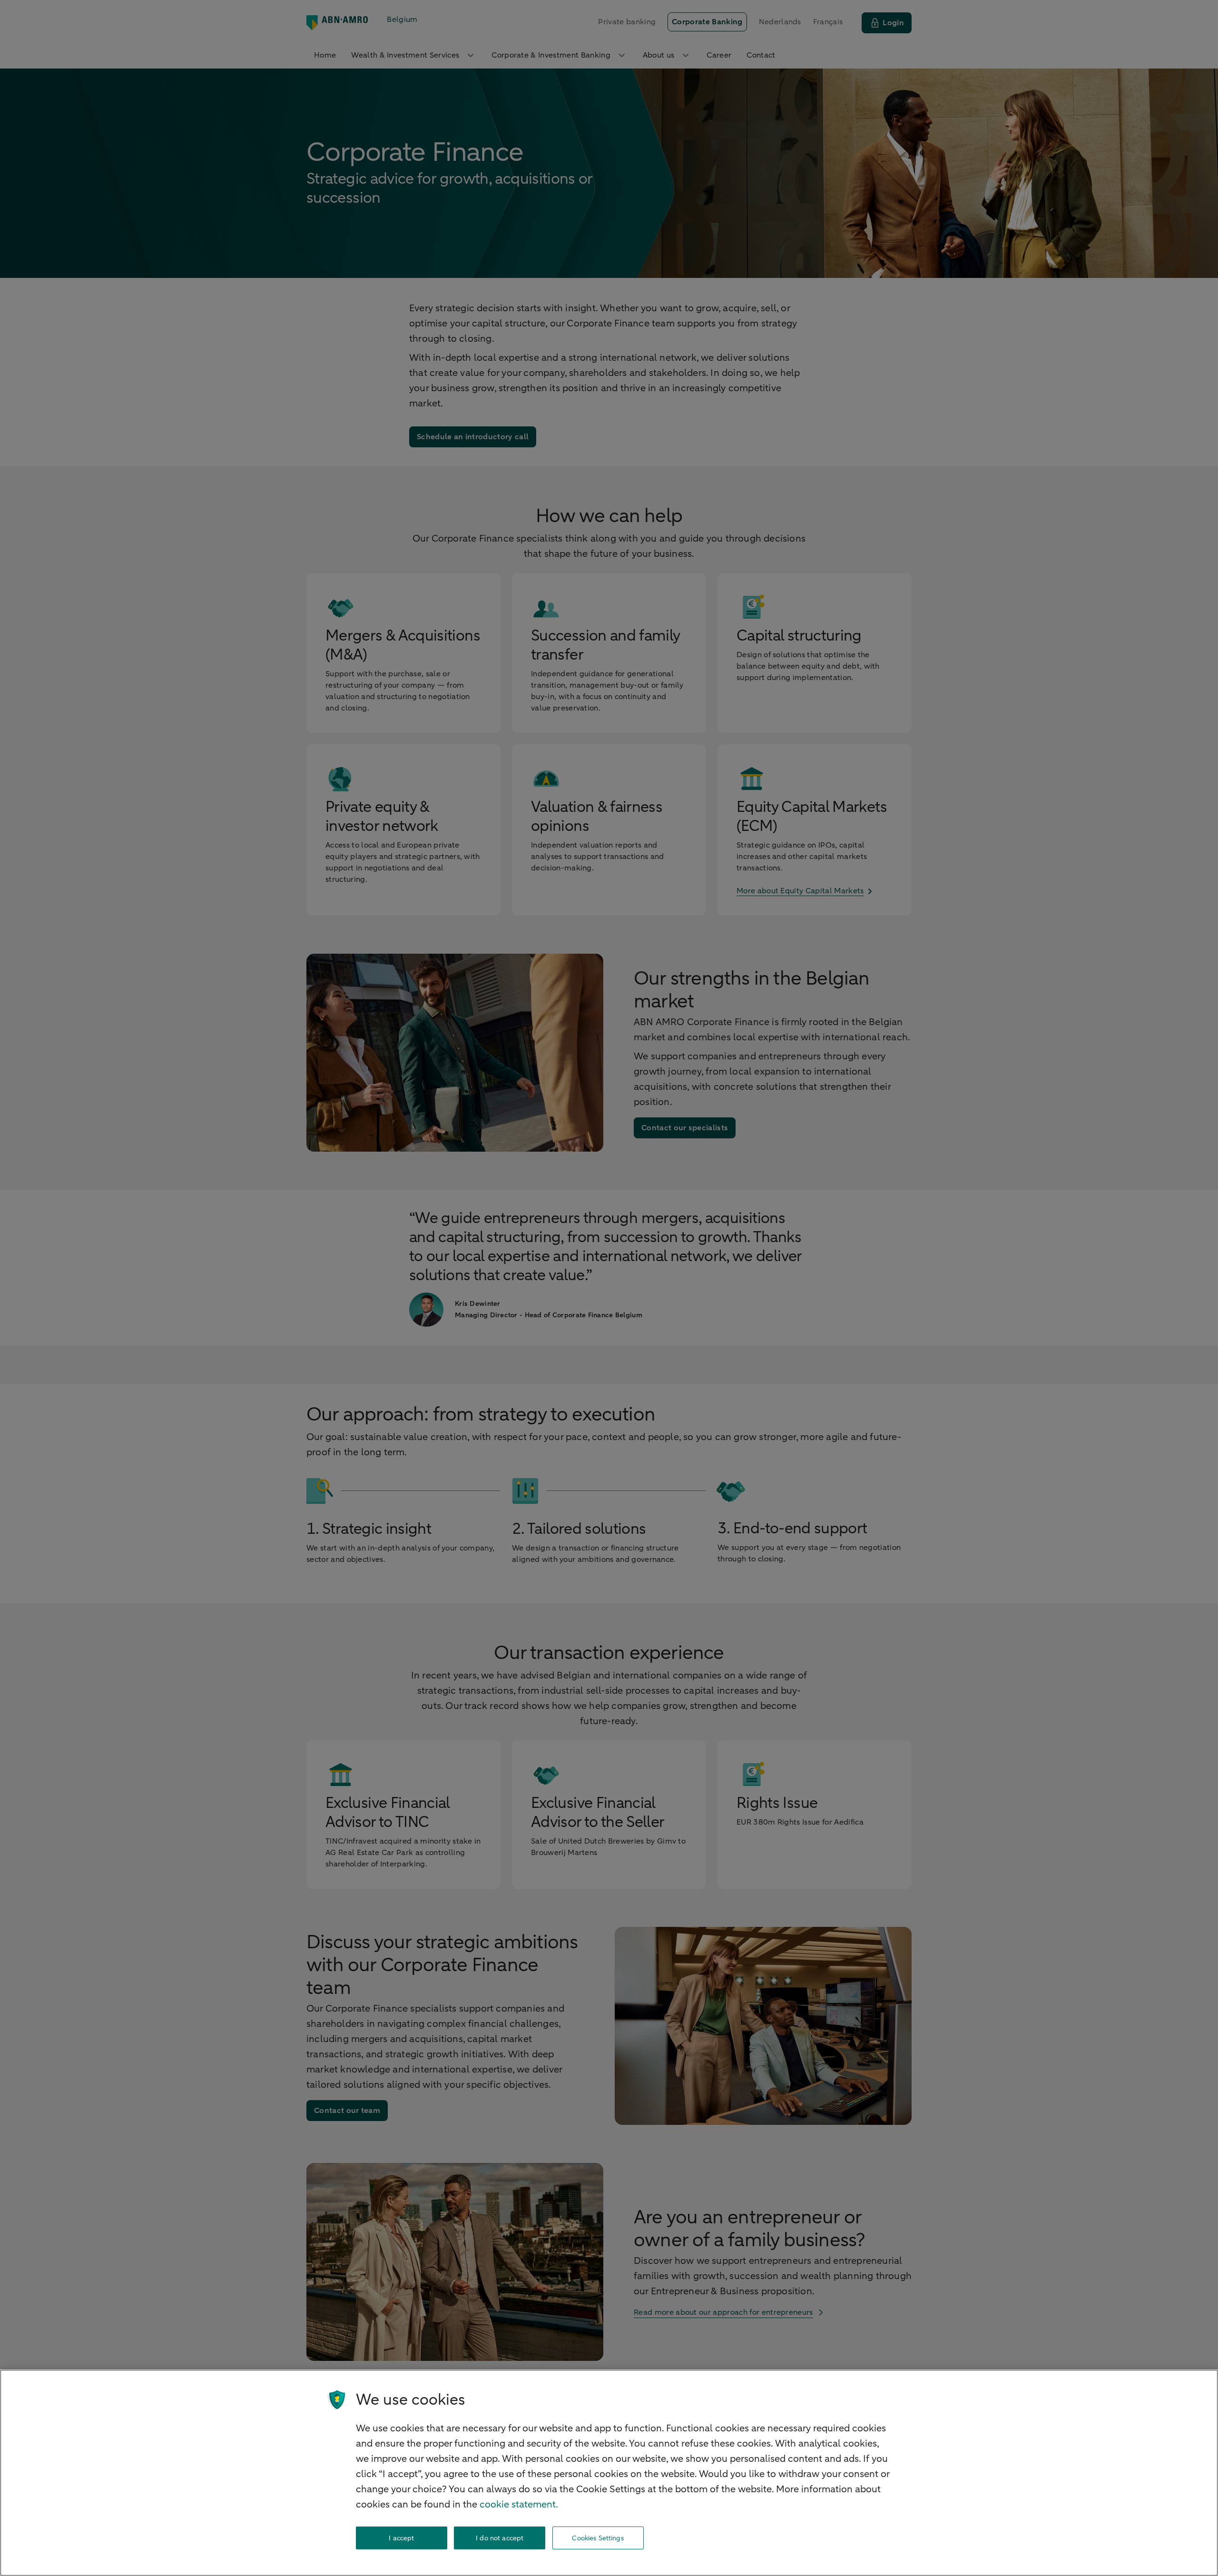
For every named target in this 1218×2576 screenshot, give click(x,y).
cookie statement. (519, 2504)
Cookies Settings (598, 2538)
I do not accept (500, 2538)
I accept (401, 2538)
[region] (609, 2473)
